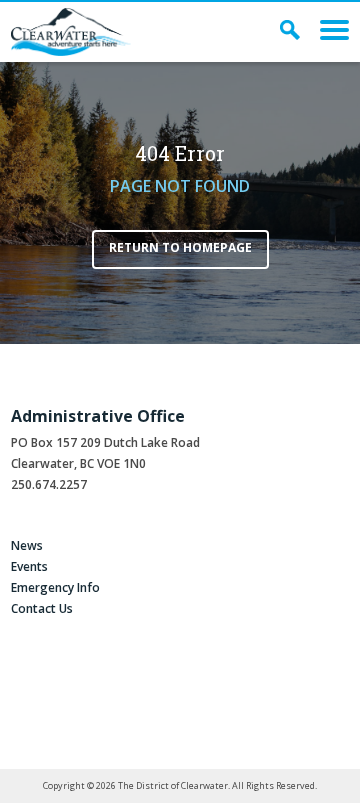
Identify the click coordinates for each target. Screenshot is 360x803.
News (27, 545)
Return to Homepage (180, 247)
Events (29, 566)
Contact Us (42, 608)
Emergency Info (55, 587)
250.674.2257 (49, 484)
